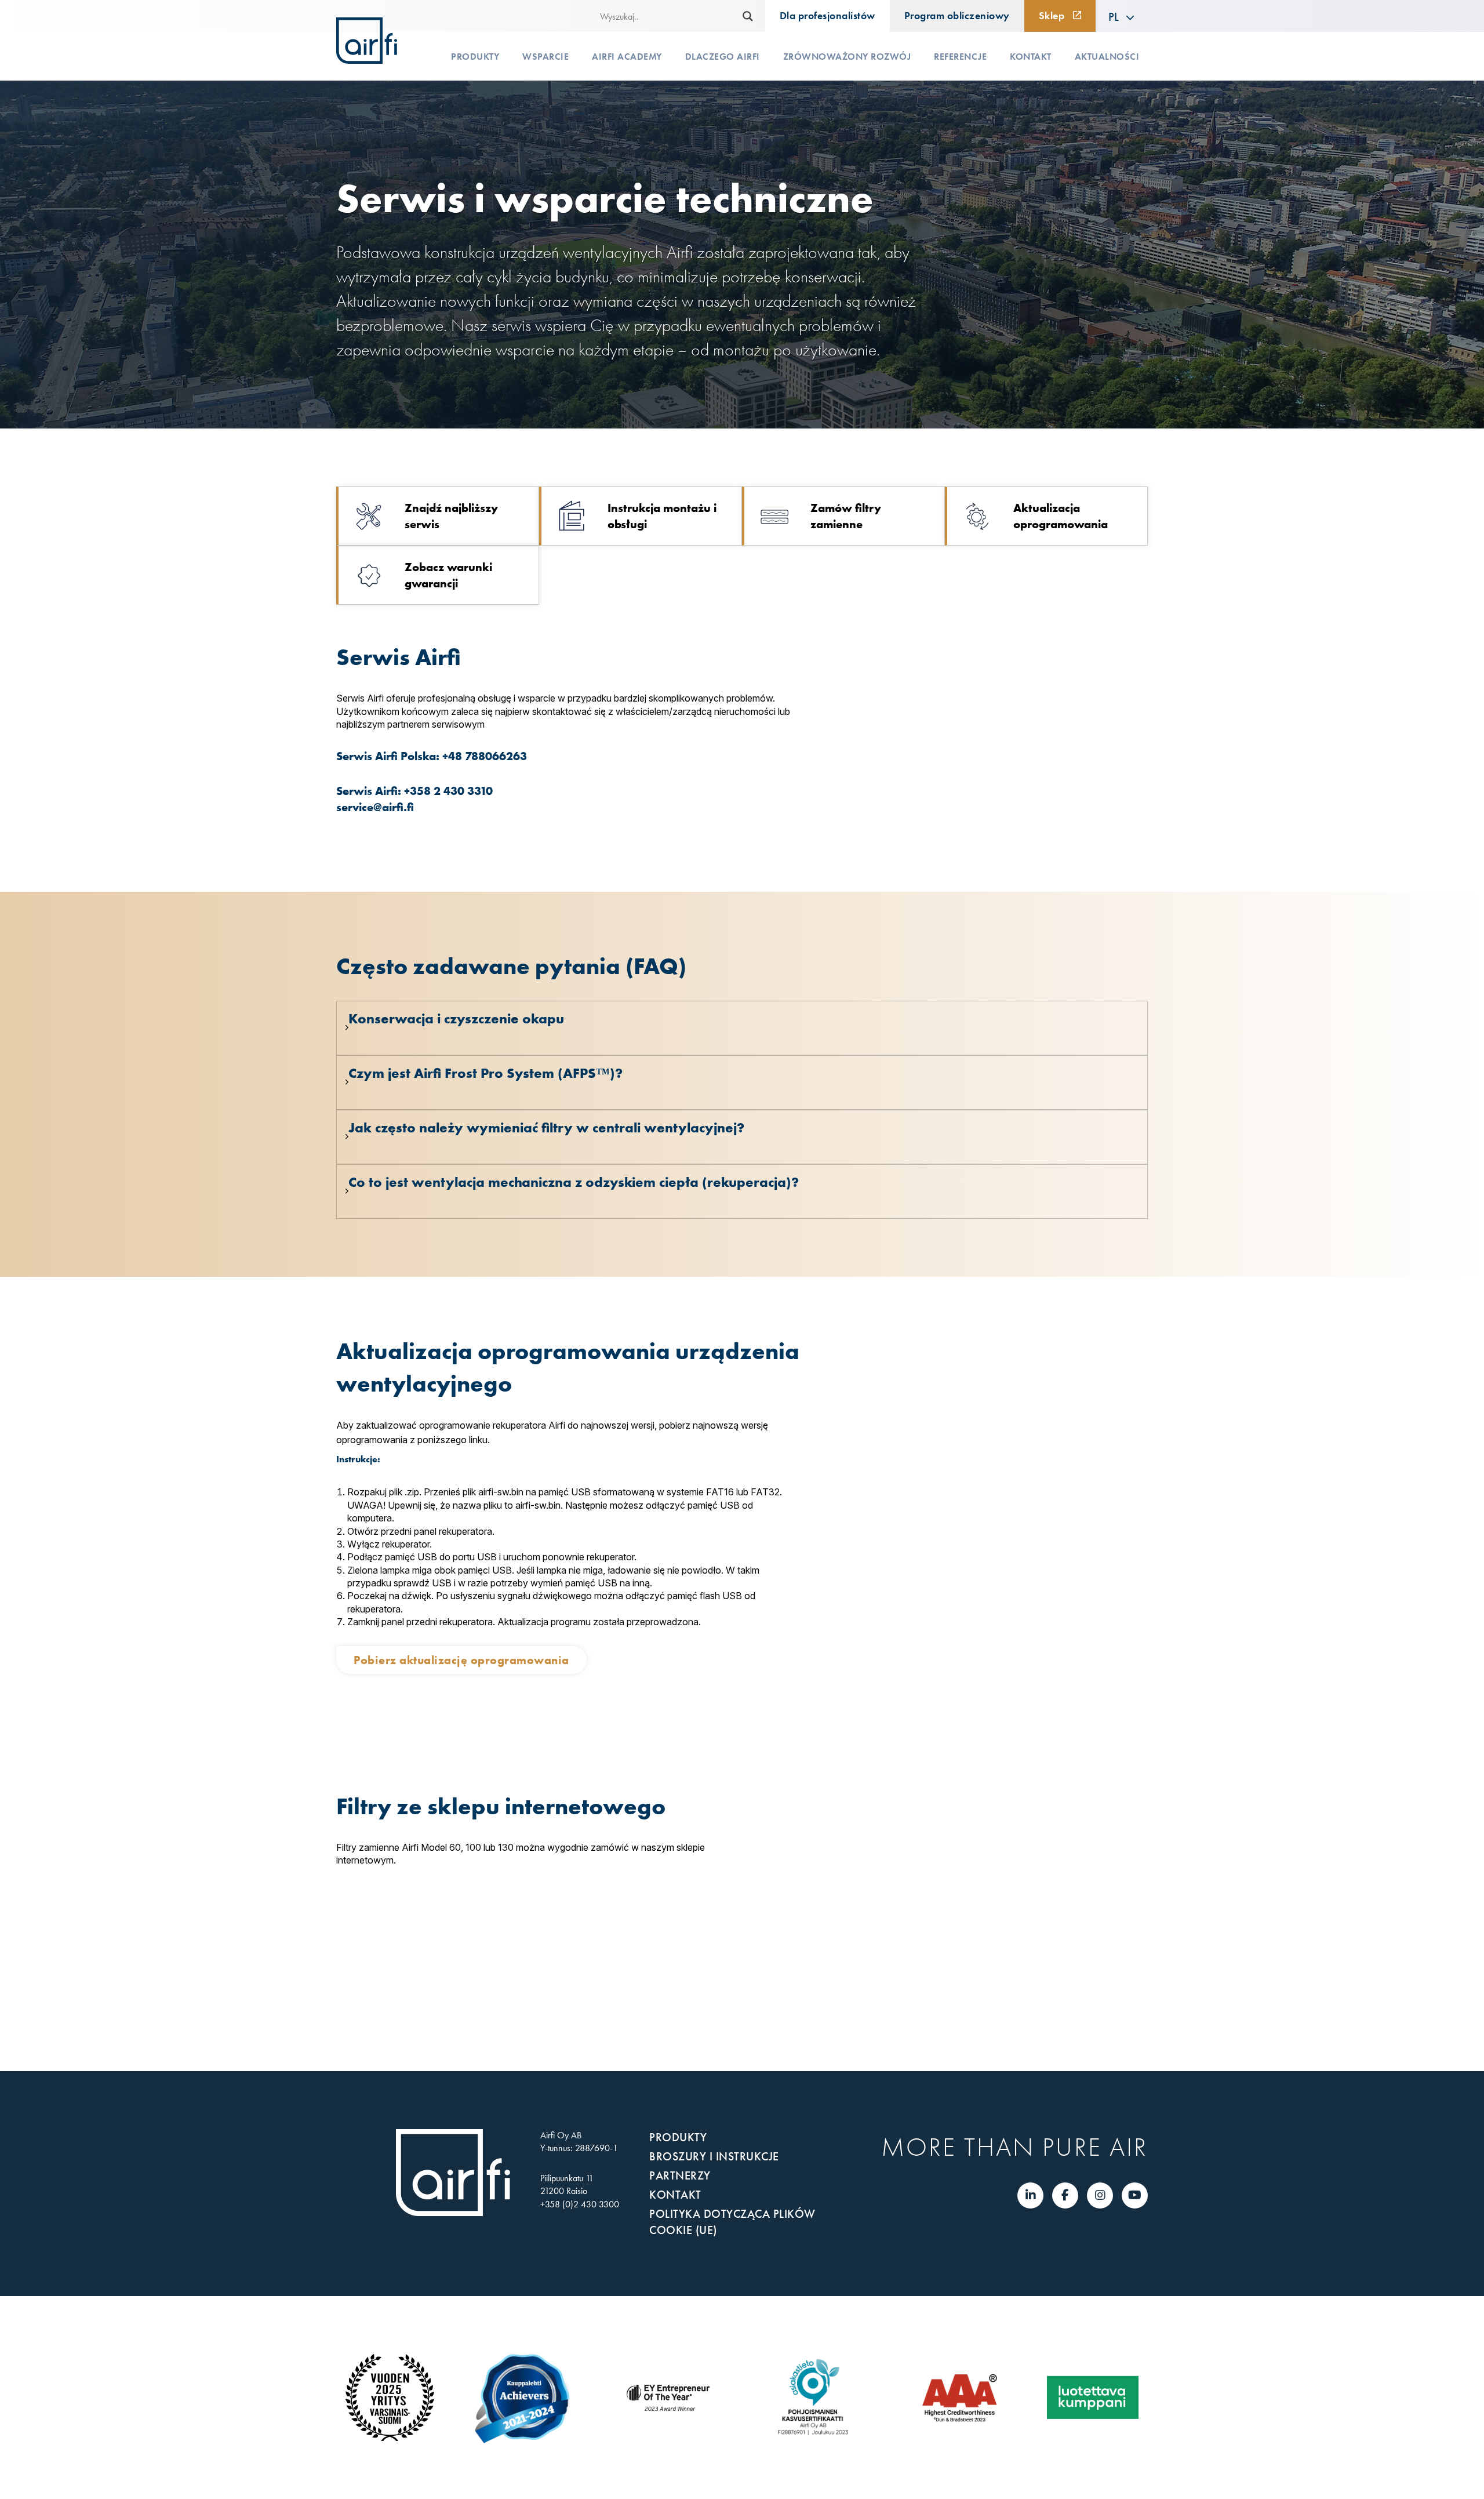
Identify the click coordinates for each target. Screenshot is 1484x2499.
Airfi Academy (627, 57)
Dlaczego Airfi (723, 57)
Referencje (960, 57)
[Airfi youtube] (1135, 2195)
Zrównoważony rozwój (847, 57)
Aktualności (1107, 57)
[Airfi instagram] (1100, 2195)
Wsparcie (545, 57)
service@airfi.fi (375, 807)
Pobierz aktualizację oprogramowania (461, 1660)
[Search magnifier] (748, 16)
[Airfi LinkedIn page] (1031, 2195)
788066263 (496, 756)
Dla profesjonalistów (828, 16)
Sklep (1052, 16)
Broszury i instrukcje (714, 2156)
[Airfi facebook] (1065, 2195)
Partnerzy (680, 2175)
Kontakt (1031, 57)
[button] (1122, 16)
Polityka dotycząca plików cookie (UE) (732, 2222)
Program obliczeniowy (957, 16)
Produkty (475, 57)
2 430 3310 (463, 791)
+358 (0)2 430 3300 (580, 2204)
